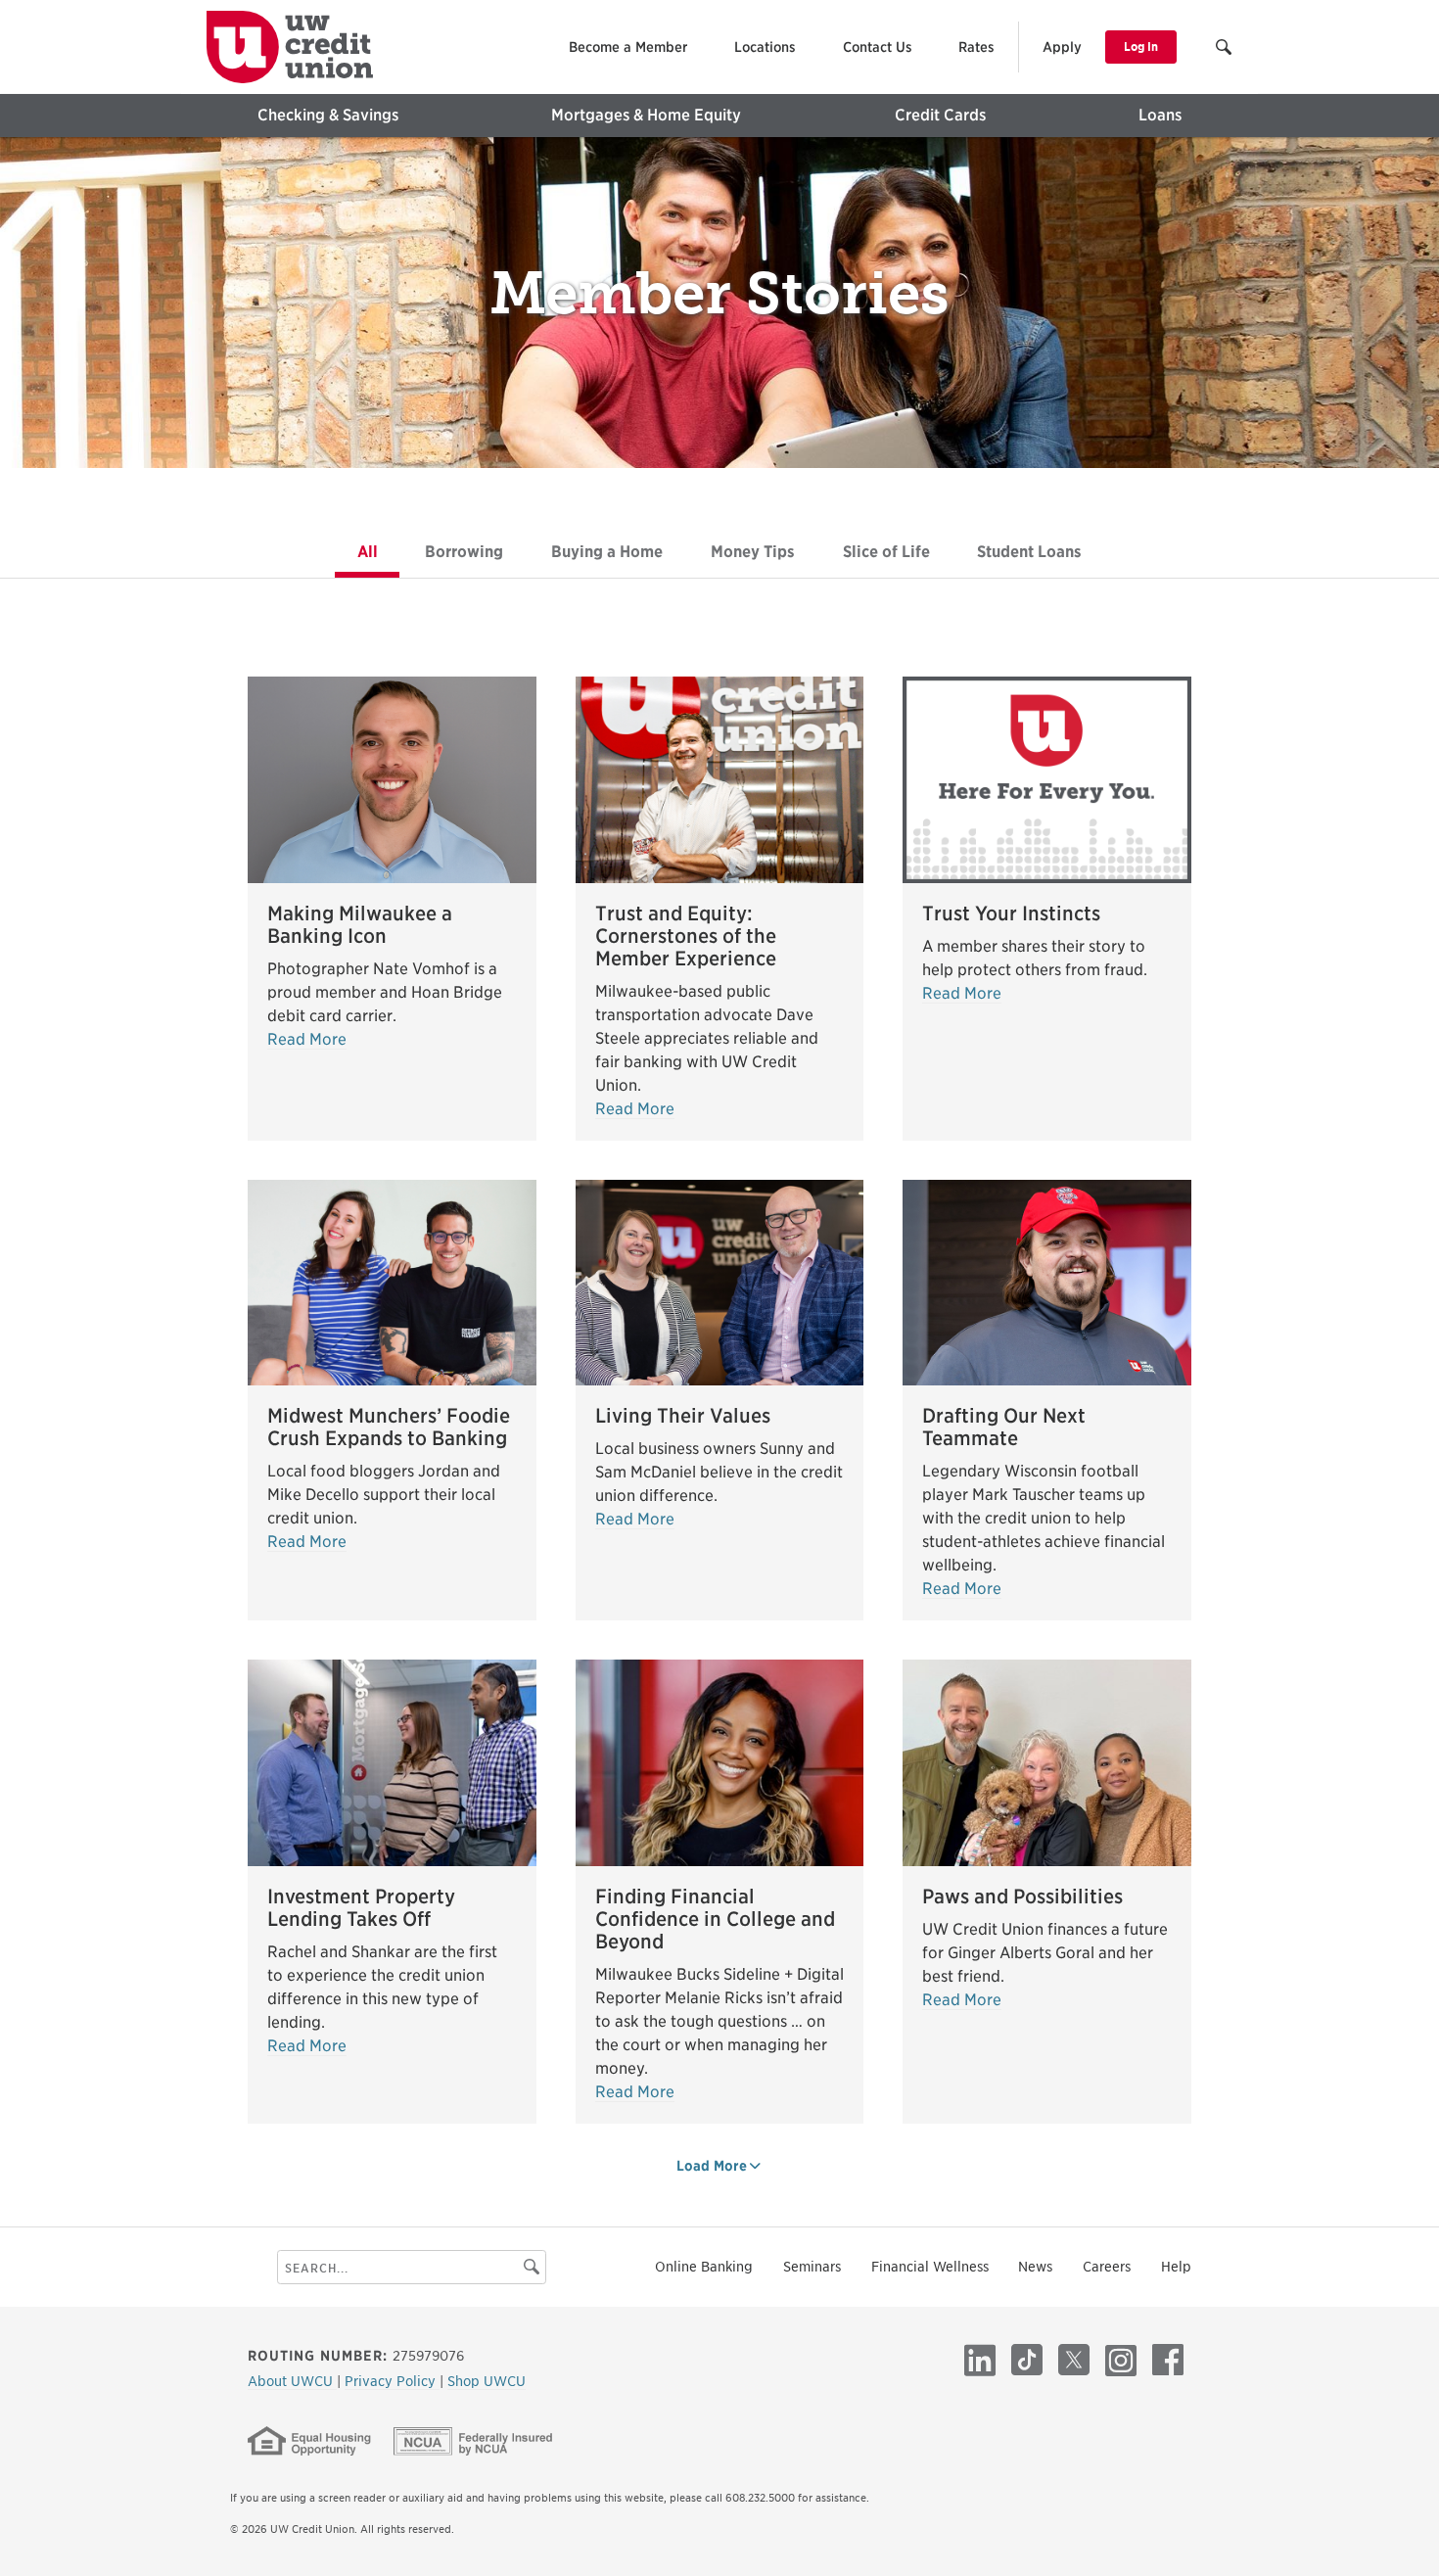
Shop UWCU (487, 2381)
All (378, 552)
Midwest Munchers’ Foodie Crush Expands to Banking (389, 1427)
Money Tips (764, 552)
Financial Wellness (930, 2267)
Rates (976, 47)
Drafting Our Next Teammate (1004, 1427)
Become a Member (628, 47)
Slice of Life (897, 552)
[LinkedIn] (980, 2360)
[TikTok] (1027, 2360)
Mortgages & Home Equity (646, 115)
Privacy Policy (392, 2381)
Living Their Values (683, 1416)
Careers (1107, 2267)
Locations (765, 47)
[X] (1074, 2360)
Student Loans (1040, 552)
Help (1176, 2267)
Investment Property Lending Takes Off (361, 1908)
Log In (1141, 47)
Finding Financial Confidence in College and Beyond (715, 1919)
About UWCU (292, 2381)
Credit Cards (940, 115)
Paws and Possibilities (1022, 1897)
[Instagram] (1121, 2360)
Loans (1160, 115)
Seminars (812, 2267)
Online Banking (704, 2267)
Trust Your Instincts (1011, 913)
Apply (1062, 47)
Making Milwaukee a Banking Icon (360, 925)
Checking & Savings (328, 115)
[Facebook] (1168, 2360)
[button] (1225, 49)
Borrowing (475, 552)
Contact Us (878, 47)
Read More (307, 1039)
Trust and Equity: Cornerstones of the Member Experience (686, 936)
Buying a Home (618, 552)
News (1035, 2267)
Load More (712, 2166)
